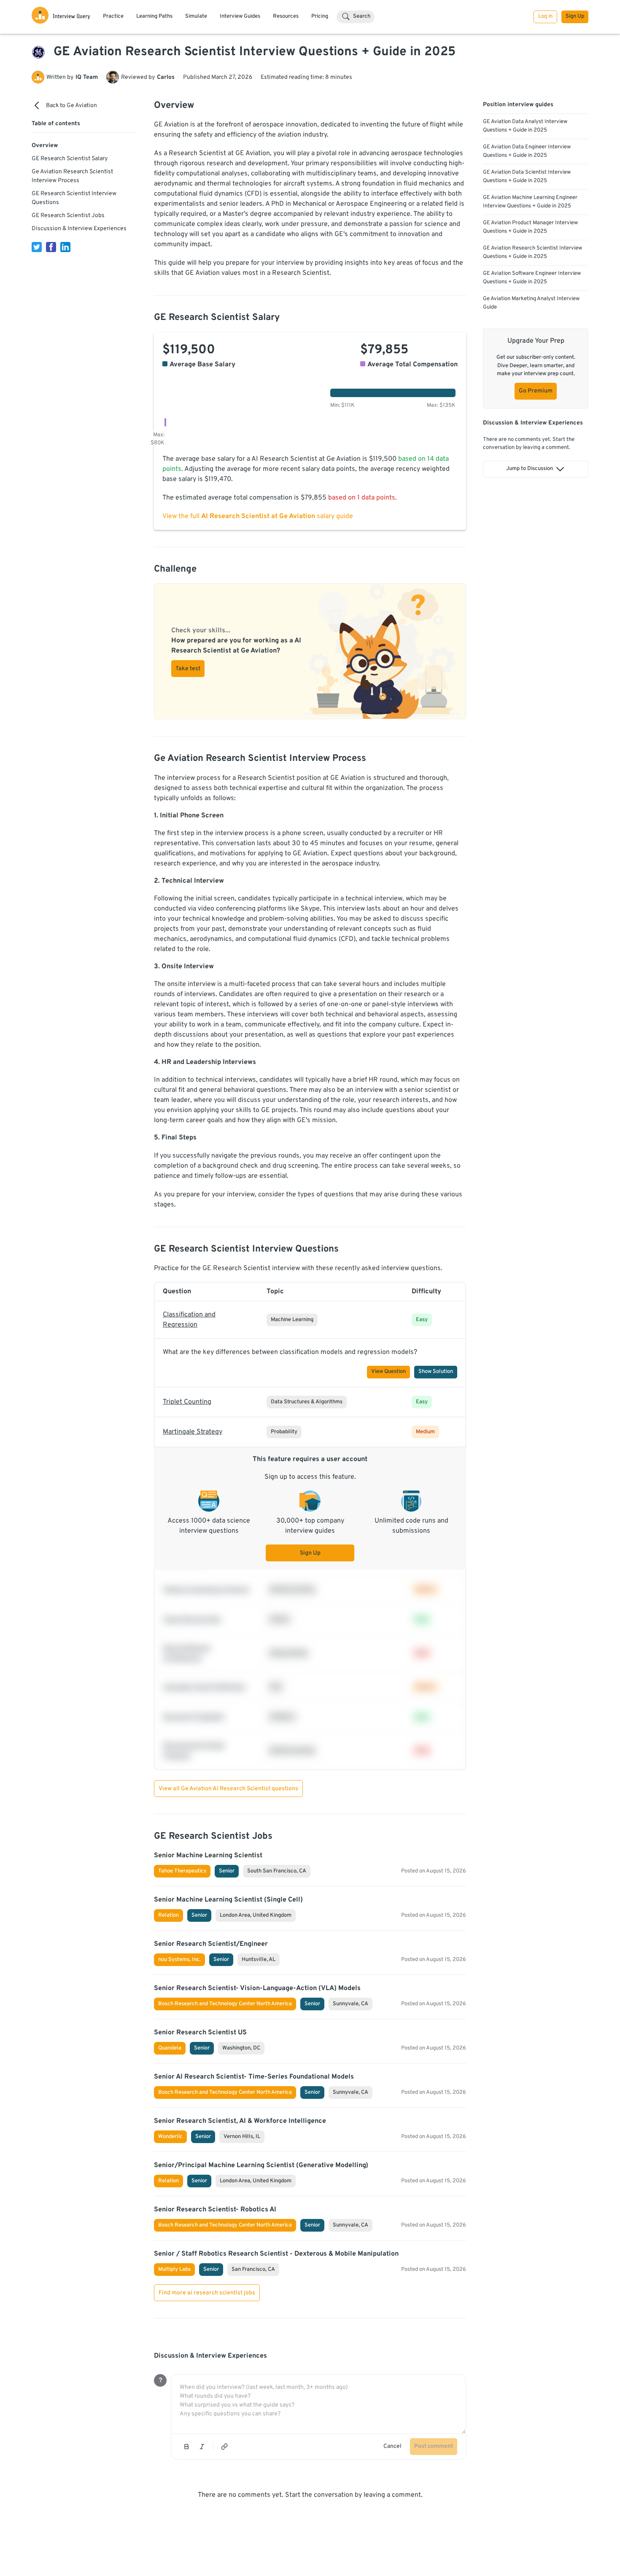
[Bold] (186, 2447)
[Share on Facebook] (51, 247)
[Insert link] (224, 2447)
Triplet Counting (187, 1402)
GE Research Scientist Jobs (68, 216)
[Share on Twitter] (37, 247)
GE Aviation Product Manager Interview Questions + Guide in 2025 (530, 227)
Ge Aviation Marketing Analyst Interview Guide (531, 303)
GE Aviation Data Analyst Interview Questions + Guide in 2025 (525, 126)
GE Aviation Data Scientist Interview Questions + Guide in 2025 (527, 177)
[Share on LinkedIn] (65, 247)
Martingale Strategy (193, 1432)
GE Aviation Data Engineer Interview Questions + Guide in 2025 (527, 151)
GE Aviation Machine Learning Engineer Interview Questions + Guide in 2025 (530, 202)
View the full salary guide (258, 516)
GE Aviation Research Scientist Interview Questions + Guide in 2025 (532, 252)
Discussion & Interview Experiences (79, 229)
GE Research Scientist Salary (70, 159)
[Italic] (202, 2447)
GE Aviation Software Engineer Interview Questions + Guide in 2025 (532, 278)
